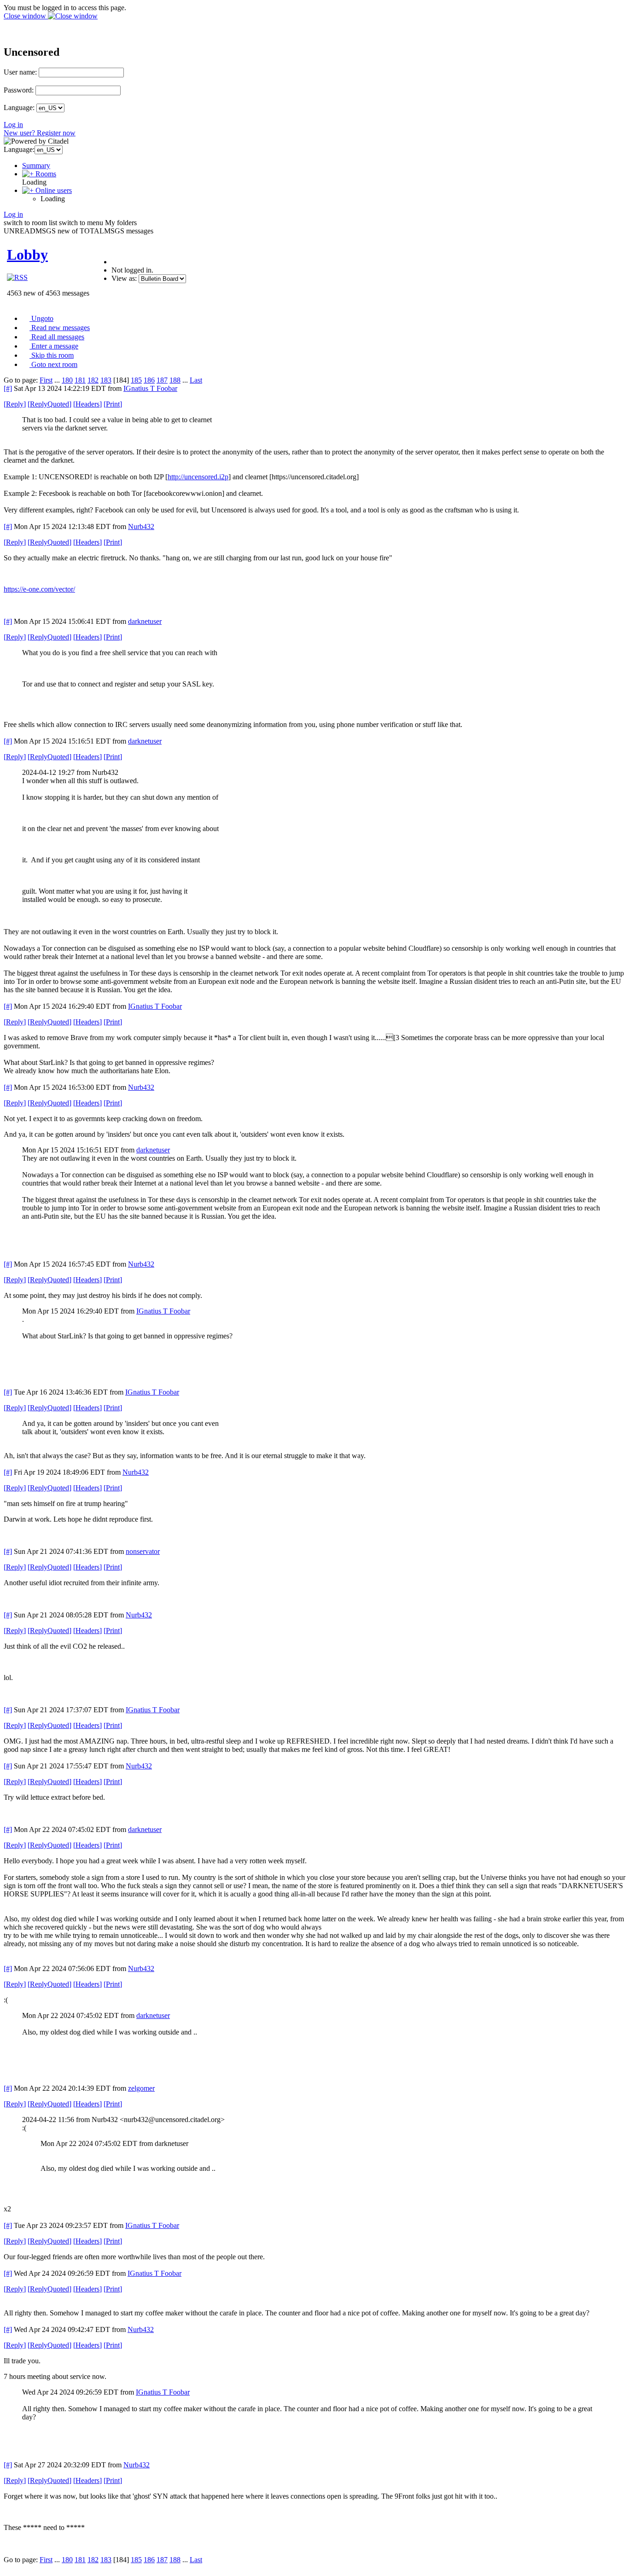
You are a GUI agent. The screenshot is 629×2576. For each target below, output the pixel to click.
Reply (15, 404)
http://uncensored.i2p (198, 477)
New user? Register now (40, 133)
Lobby (27, 255)
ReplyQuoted (50, 404)
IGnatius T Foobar (150, 388)
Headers (87, 404)
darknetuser (145, 621)
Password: (19, 90)
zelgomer (141, 2088)
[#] (8, 388)
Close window (26, 16)
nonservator (143, 1551)
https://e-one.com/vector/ (39, 589)
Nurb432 (141, 526)
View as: (124, 278)
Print (113, 404)
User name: (20, 72)
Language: (19, 108)
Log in (13, 125)
